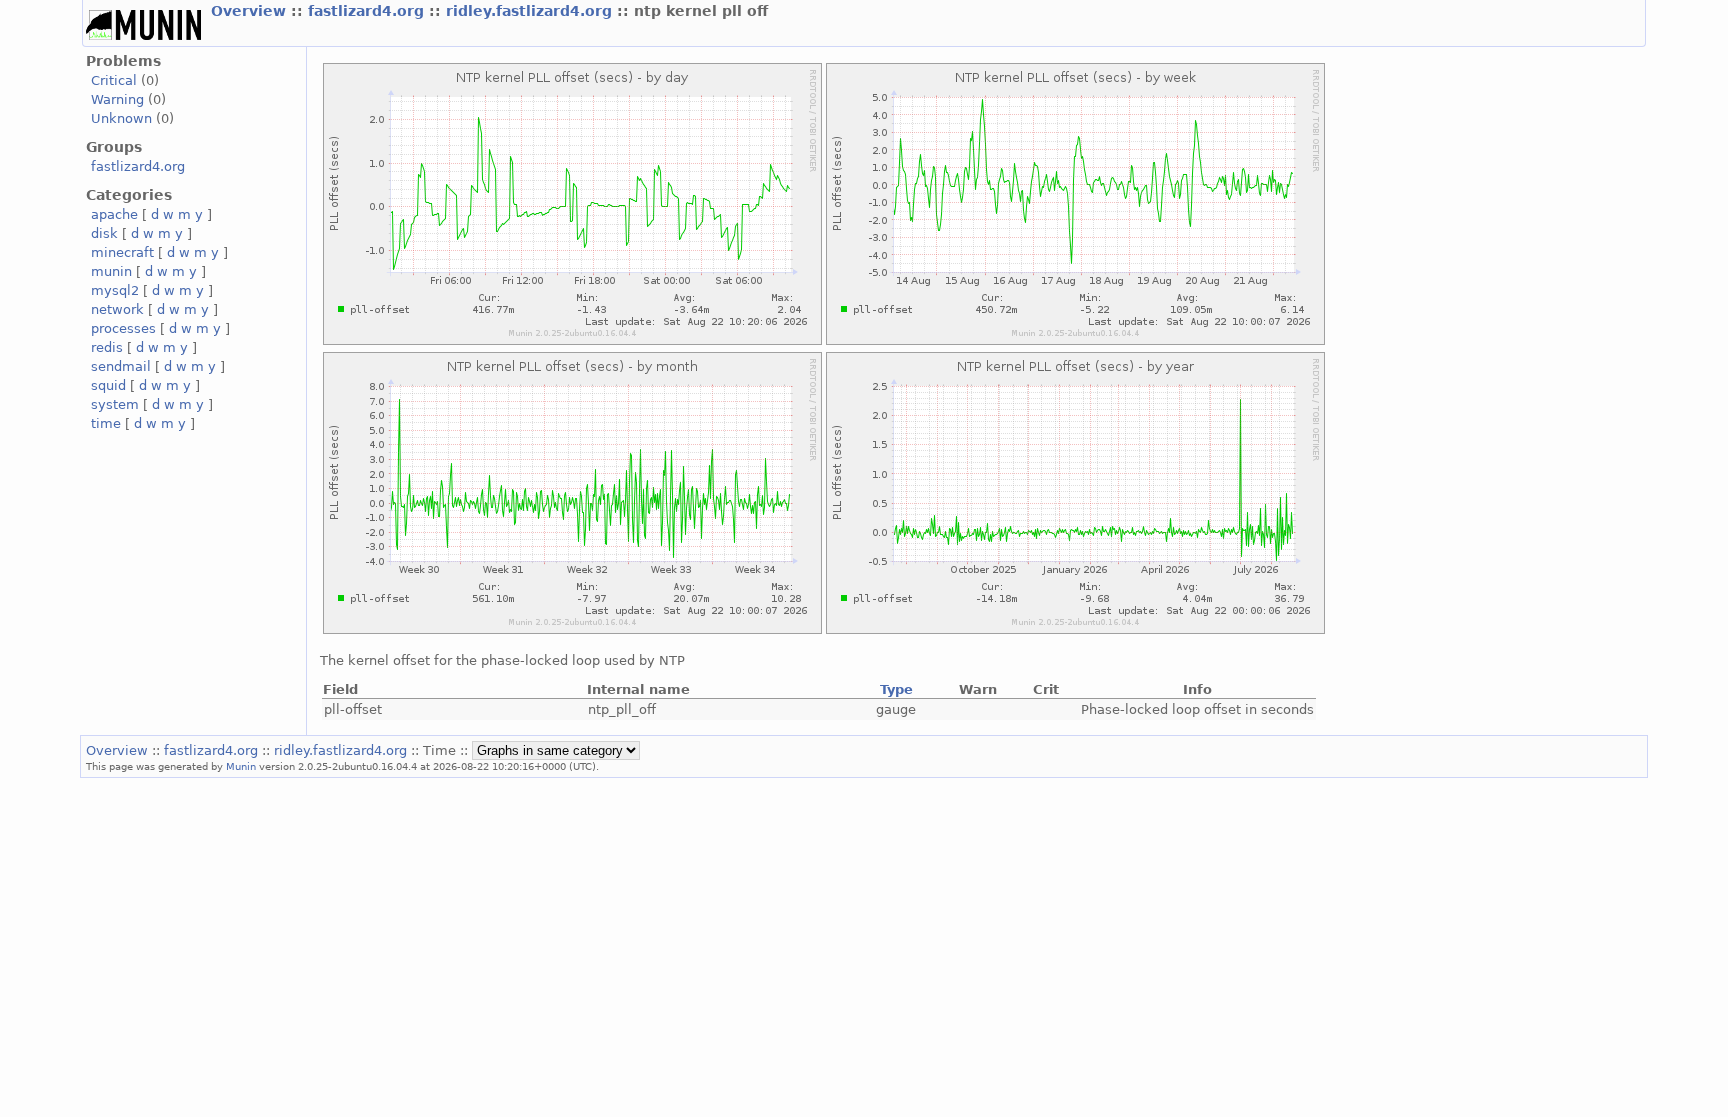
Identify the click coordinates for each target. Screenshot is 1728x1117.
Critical (114, 80)
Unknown (121, 118)
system (115, 404)
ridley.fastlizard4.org (531, 11)
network (117, 309)
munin (111, 271)
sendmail (121, 366)
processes (123, 328)
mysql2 (115, 290)
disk (104, 233)
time (106, 423)
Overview (251, 11)
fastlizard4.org (368, 11)
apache (114, 214)
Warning (117, 99)
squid (108, 385)
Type (896, 689)
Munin (241, 766)
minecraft (122, 252)
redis (107, 347)
